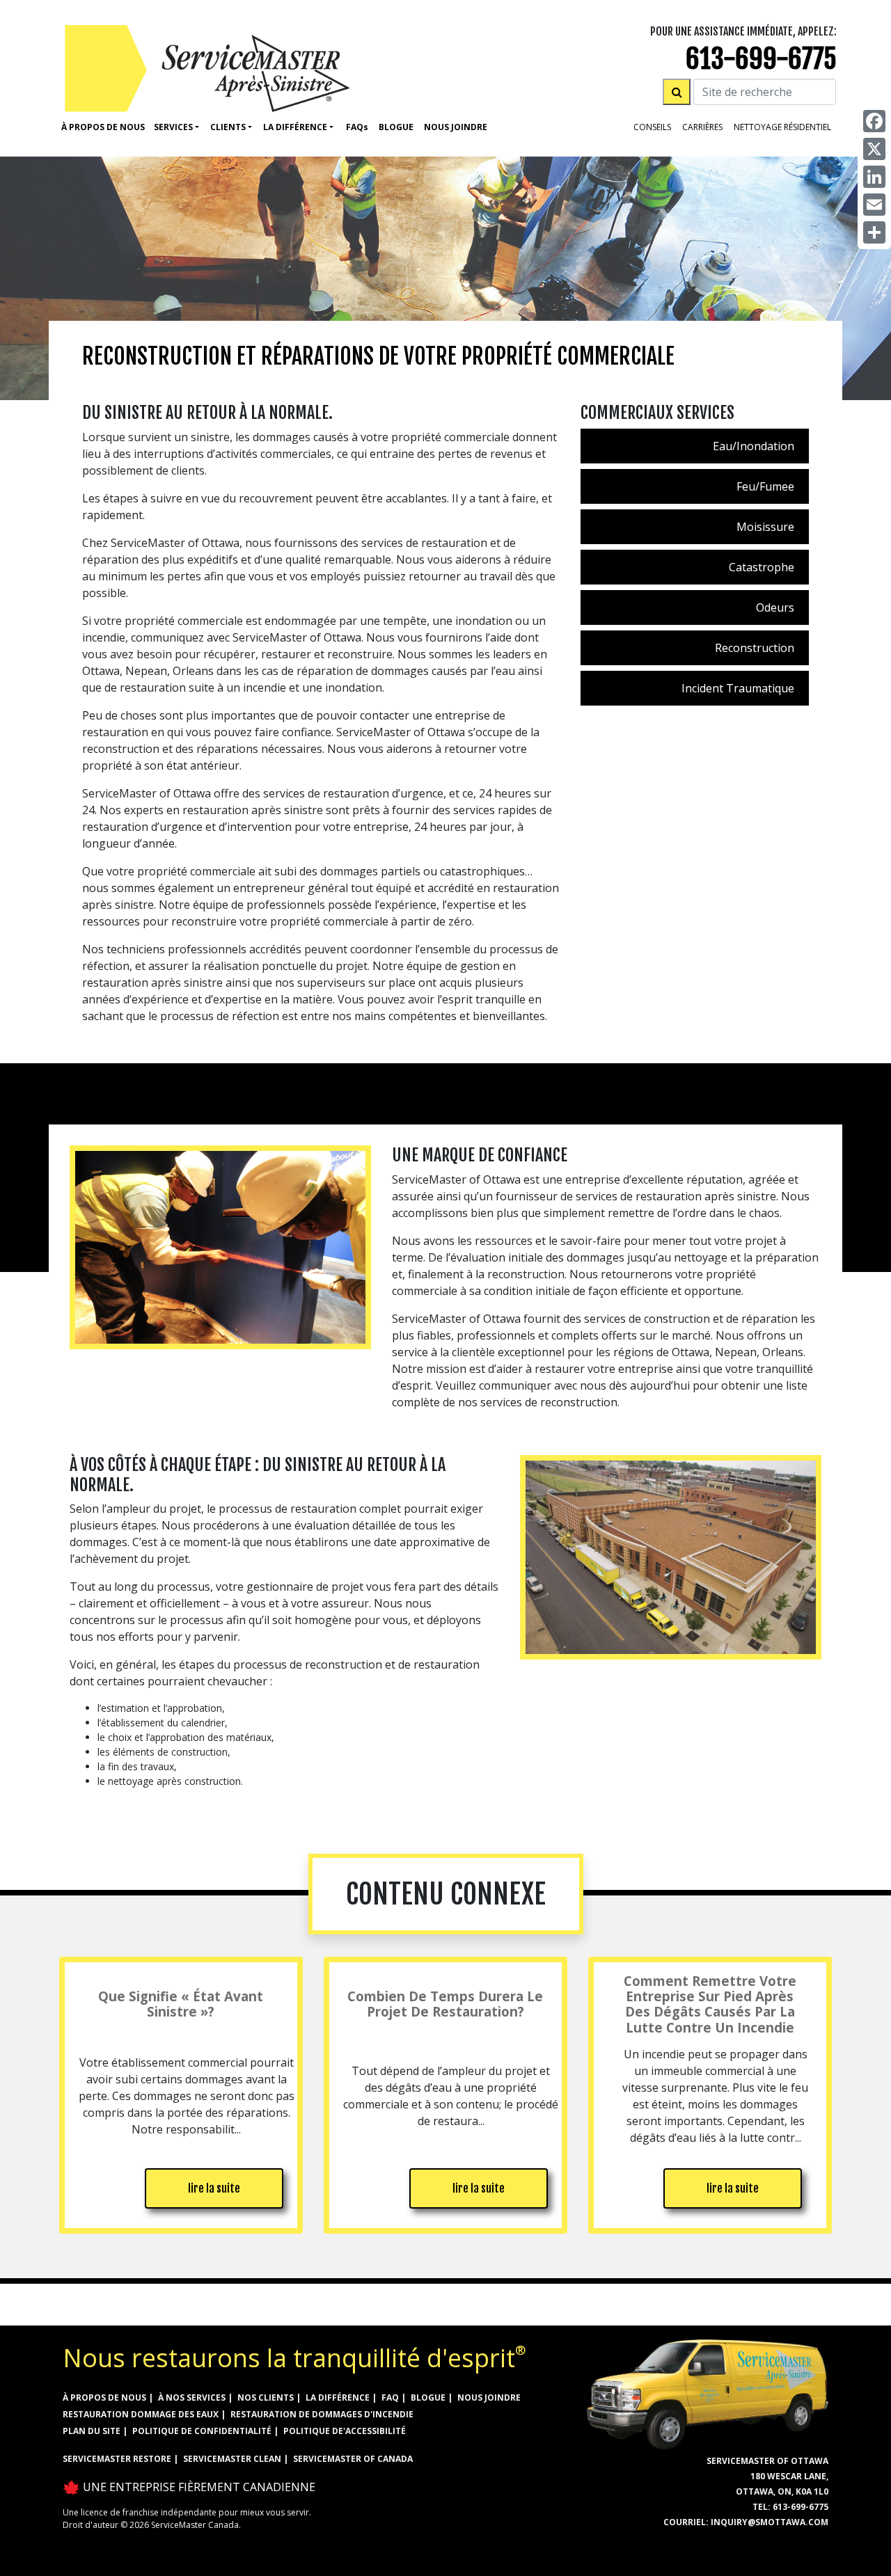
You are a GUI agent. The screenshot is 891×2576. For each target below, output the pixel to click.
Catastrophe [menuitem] (762, 567)
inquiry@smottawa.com (770, 2522)
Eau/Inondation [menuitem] (754, 446)
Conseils (652, 127)
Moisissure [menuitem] (765, 527)
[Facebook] (874, 121)
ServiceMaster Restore (117, 2459)
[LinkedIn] (874, 177)
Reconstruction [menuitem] (755, 648)
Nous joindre (489, 2398)
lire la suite (214, 2188)
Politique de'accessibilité (345, 2431)
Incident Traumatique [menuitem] (738, 688)
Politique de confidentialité (202, 2431)
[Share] (874, 232)
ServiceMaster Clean (232, 2459)
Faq (357, 127)
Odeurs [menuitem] (775, 607)
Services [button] (173, 127)
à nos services (192, 2398)
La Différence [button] (295, 127)
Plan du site (92, 2431)
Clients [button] (228, 127)
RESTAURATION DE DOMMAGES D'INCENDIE (322, 2414)
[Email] (874, 205)
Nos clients (266, 2398)
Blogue (396, 127)
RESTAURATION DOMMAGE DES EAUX (141, 2414)
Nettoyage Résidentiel (782, 127)
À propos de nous (103, 127)
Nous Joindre (456, 127)
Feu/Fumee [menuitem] (765, 486)
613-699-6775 (761, 59)
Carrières (702, 127)
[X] (874, 149)
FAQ (390, 2398)
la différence (338, 2398)
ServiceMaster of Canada (353, 2459)
